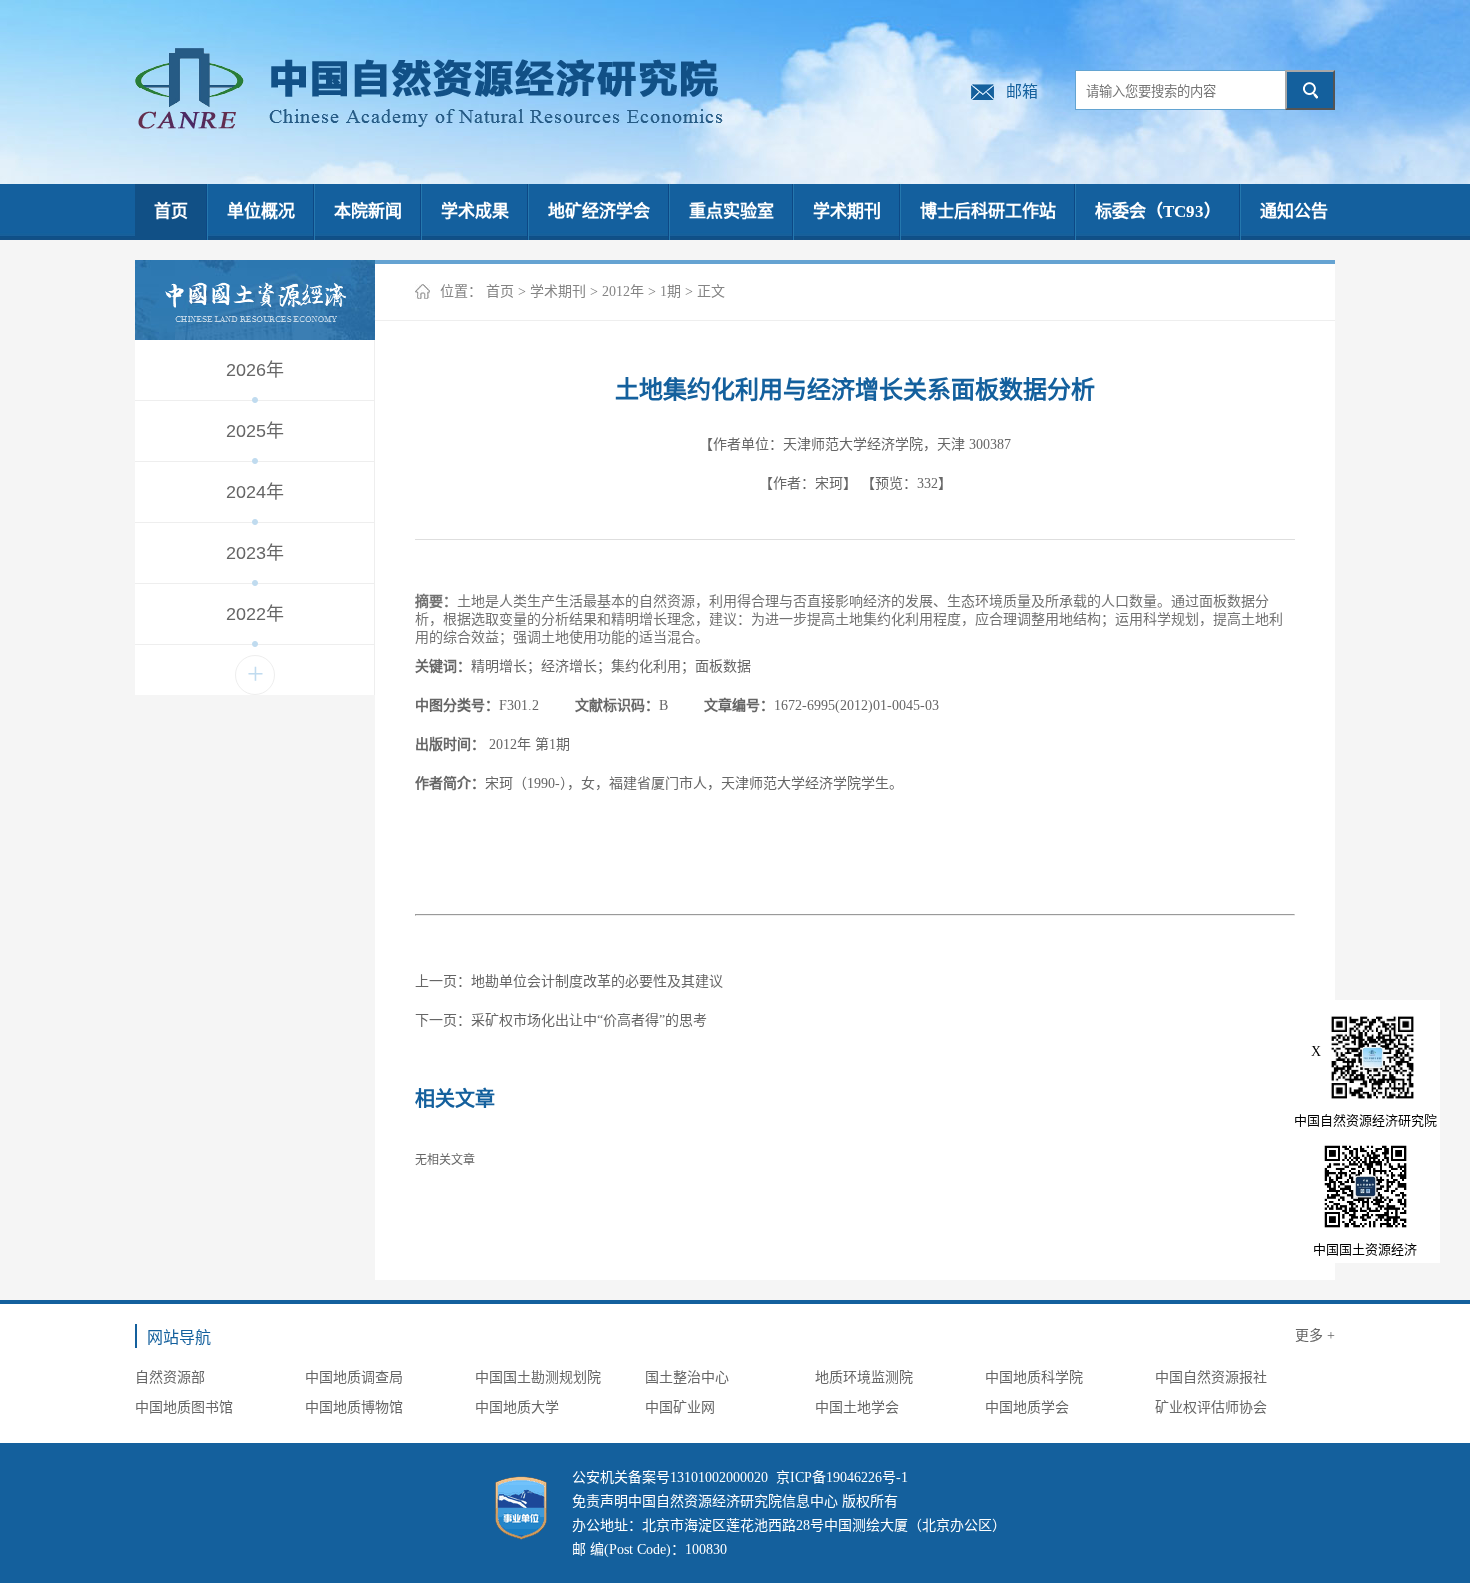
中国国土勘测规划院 (538, 1377)
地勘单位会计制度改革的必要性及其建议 (597, 981)
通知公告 (1294, 211)
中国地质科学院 (1034, 1377)
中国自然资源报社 (1211, 1377)
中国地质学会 (1027, 1407)
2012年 (623, 291)
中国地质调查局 (354, 1377)
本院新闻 (368, 211)
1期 (670, 291)
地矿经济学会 (599, 211)
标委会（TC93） (1158, 211)
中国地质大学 (517, 1407)
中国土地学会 (857, 1407)
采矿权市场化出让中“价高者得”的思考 (589, 1020)
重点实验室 (731, 211)
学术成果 (475, 211)
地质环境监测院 (864, 1377)
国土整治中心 (687, 1377)
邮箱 (1022, 91)
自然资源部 (170, 1377)
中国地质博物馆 (354, 1407)
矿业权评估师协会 (1211, 1407)
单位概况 (261, 211)
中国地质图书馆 (184, 1407)
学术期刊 (847, 211)
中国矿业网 (680, 1407)
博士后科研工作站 (988, 211)
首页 (171, 211)
